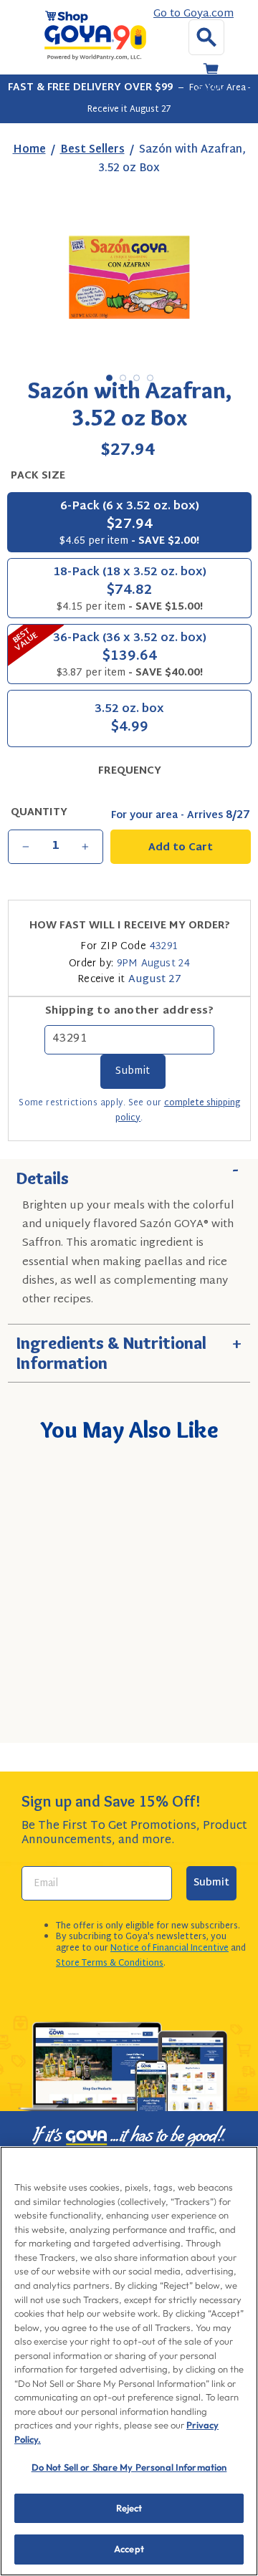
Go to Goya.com (193, 14)
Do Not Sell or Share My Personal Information (129, 2467)
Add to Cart (155, 1714)
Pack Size (38, 476)
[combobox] (134, 1673)
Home (29, 150)
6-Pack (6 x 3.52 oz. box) (129, 523)
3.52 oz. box (129, 720)
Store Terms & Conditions (110, 1964)
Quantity (39, 813)
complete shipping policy (178, 1111)
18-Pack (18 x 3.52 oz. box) (130, 589)
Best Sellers (92, 150)
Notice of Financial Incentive (169, 1948)
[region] (129, 2361)
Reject (129, 2508)
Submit (211, 1883)
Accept (129, 2549)
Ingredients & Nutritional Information (129, 1349)
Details (129, 1174)
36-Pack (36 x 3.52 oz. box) (107, 653)
